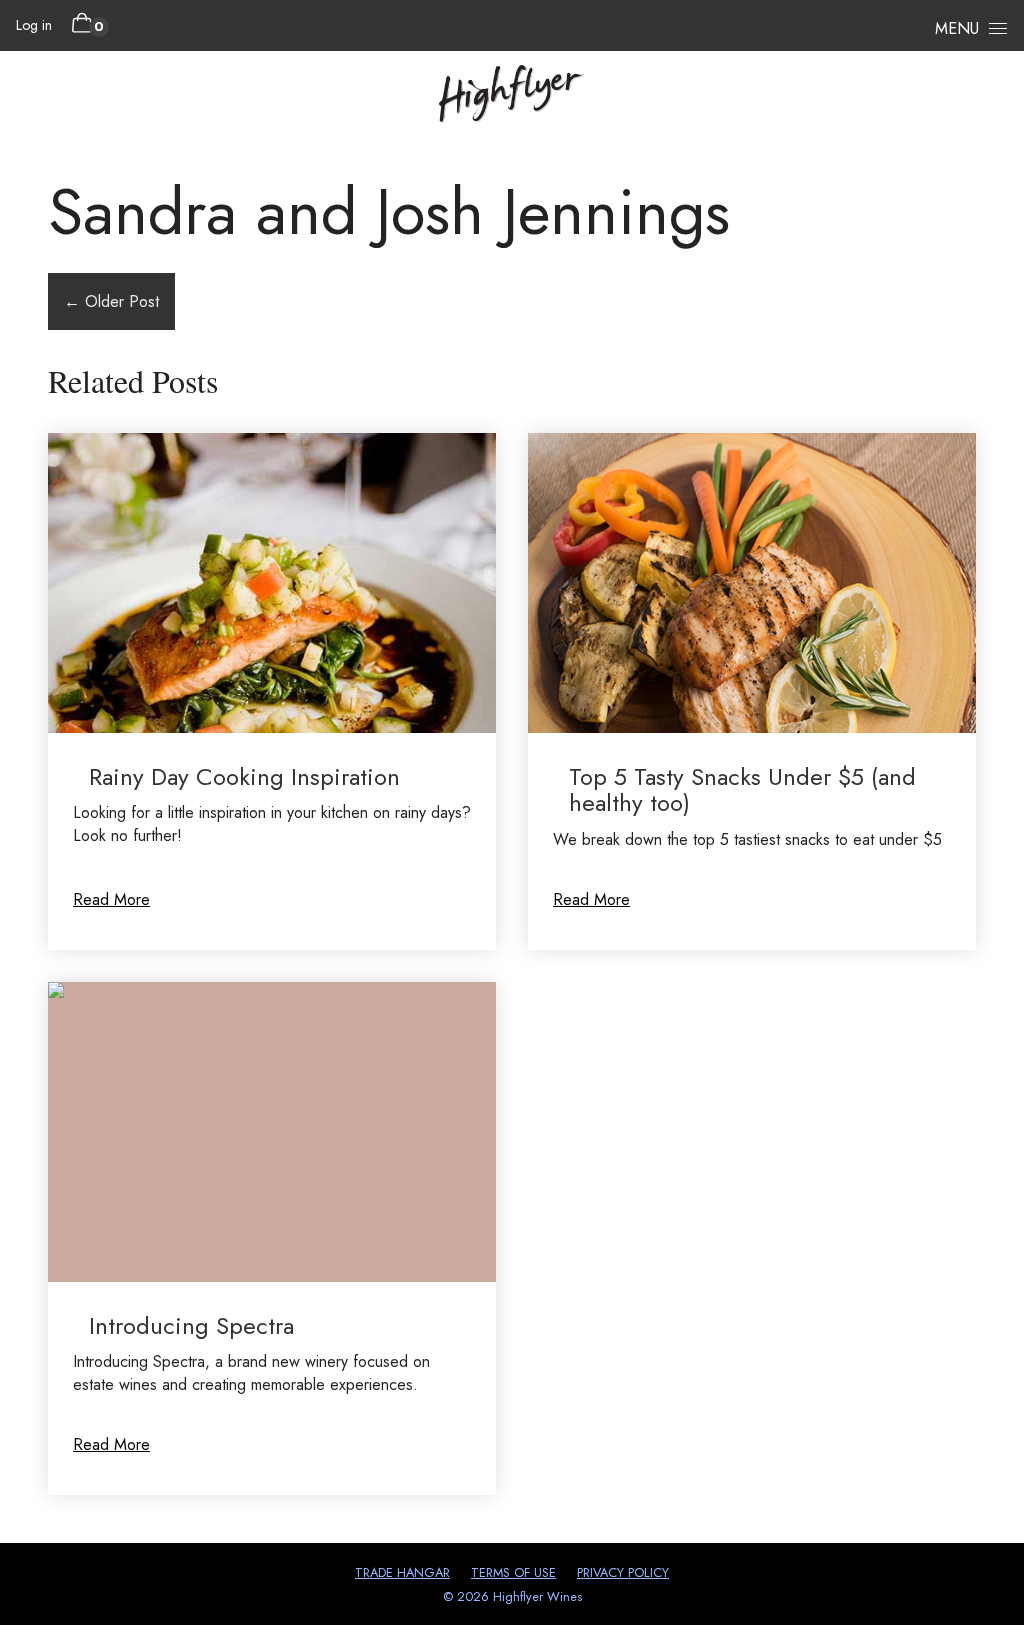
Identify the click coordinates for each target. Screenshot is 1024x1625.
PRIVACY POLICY (623, 1572)
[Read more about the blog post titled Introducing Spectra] (272, 1238)
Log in (34, 25)
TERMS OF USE (513, 1572)
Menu (957, 28)
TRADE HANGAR (402, 1572)
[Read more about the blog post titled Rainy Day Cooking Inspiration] (272, 691)
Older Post (111, 301)
